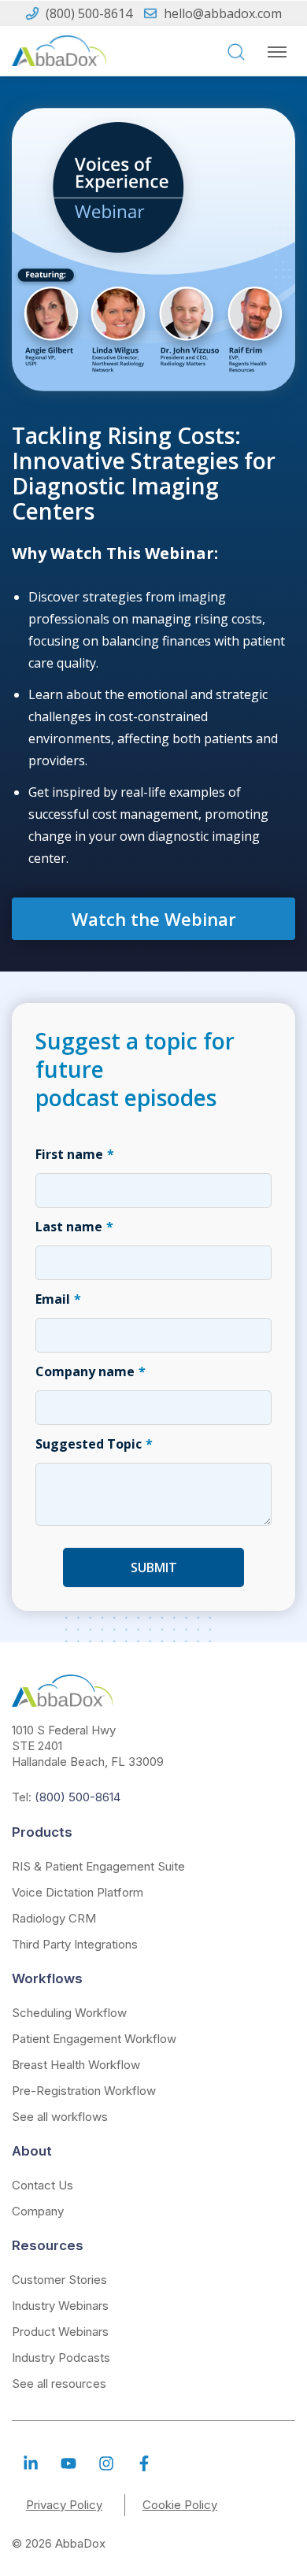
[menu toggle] (277, 52)
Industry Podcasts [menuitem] (61, 2358)
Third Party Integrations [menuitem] (75, 1944)
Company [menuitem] (38, 2211)
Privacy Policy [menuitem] (64, 2505)
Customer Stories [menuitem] (59, 2280)
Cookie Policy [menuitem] (180, 2505)
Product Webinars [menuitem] (60, 2332)
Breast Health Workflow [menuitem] (76, 2065)
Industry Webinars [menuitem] (60, 2306)
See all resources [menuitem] (59, 2384)
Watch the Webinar (154, 919)
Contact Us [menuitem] (43, 2185)
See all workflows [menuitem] (60, 2117)
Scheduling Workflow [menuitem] (69, 2013)
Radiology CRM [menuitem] (54, 1918)
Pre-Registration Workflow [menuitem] (84, 2091)
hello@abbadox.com (223, 13)
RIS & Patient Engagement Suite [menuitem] (98, 1866)
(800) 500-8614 (89, 13)
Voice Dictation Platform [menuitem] (78, 1892)
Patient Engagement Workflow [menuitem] (94, 2039)
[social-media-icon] (31, 2463)
